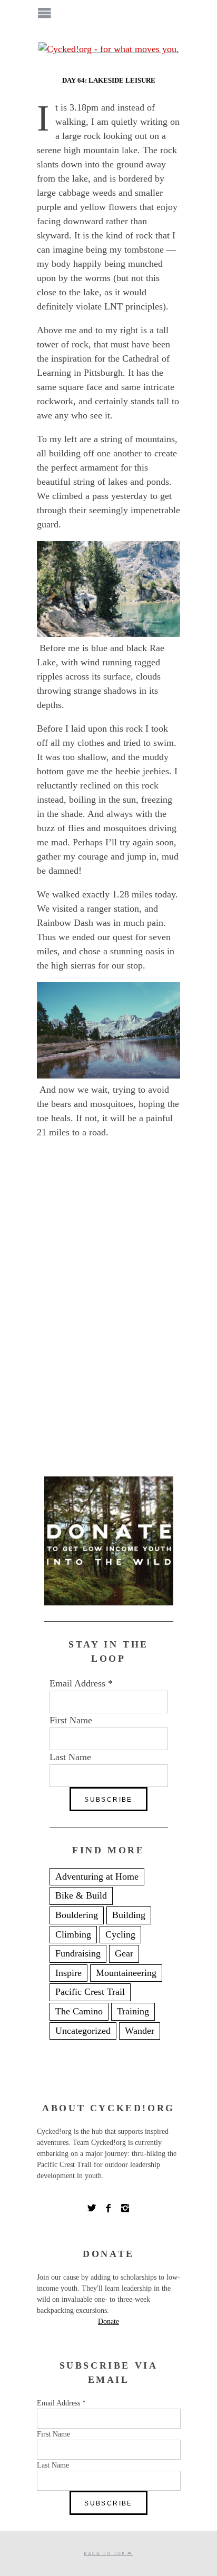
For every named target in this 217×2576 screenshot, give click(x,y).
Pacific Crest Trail (90, 1992)
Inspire (68, 1973)
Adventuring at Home (97, 1876)
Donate (108, 2322)
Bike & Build (81, 1895)
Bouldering (77, 1915)
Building (129, 1915)
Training (133, 2011)
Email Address (81, 1683)
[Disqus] (109, 1312)
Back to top (106, 2554)
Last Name (70, 1757)
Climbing (73, 1934)
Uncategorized (83, 2031)
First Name (71, 1720)
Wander (140, 2031)
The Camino (79, 2011)
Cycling (120, 1934)
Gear (124, 1953)
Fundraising (78, 1953)
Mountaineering (126, 1973)
